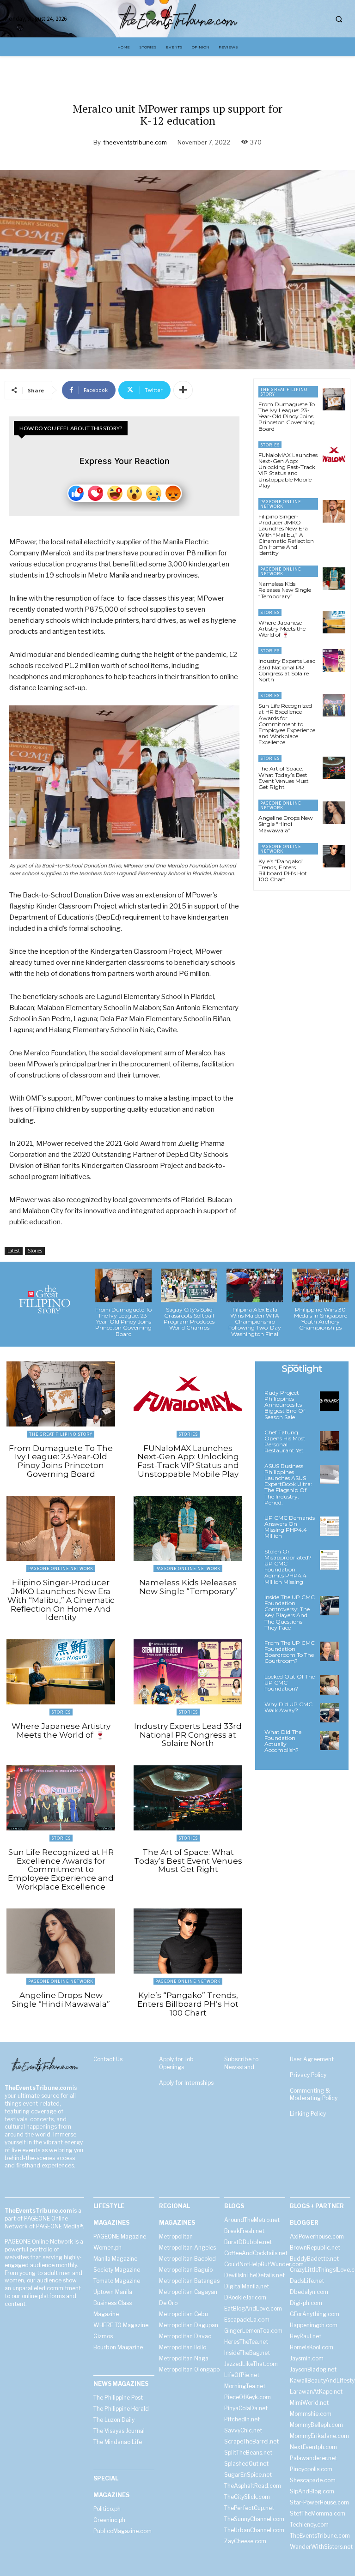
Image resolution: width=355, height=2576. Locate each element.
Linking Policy (308, 2114)
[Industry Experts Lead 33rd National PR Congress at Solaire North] (334, 660)
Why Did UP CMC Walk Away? (288, 1707)
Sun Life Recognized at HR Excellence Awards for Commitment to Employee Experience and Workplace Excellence (287, 724)
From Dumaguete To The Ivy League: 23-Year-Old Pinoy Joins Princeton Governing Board (287, 416)
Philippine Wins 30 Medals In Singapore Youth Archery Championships (321, 1319)
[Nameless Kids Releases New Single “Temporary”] (334, 579)
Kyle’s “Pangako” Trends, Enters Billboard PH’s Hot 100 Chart (283, 870)
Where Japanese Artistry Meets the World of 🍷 (282, 629)
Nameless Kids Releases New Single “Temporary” (285, 590)
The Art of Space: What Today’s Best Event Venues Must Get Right (284, 778)
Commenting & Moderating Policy (314, 2095)
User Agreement (312, 2059)
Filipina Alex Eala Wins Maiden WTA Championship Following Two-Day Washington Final (255, 1322)
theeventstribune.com (135, 142)
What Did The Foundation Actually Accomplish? (283, 1741)
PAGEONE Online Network (281, 504)
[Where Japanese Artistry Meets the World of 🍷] (334, 622)
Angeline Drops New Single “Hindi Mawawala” (286, 824)
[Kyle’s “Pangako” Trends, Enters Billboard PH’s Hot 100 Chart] (334, 856)
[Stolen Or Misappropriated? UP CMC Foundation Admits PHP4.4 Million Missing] (330, 1560)
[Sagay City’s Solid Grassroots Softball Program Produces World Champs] (189, 1285)
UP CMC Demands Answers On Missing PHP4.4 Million (290, 1527)
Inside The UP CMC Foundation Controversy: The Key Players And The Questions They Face (290, 1612)
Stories (35, 1251)
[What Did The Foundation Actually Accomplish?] (330, 1740)
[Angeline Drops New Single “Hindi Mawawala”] (334, 813)
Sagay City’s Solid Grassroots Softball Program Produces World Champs (189, 1319)
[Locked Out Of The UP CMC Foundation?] (330, 1685)
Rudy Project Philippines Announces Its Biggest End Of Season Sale (285, 1405)
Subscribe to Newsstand (241, 2063)
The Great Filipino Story (284, 392)
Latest (14, 1251)
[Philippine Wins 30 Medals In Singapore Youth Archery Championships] (320, 1285)
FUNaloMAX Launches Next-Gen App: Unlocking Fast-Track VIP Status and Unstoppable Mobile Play (288, 470)
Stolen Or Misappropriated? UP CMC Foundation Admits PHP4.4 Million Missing (288, 1567)
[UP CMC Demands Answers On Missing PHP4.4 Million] (330, 1526)
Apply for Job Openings (176, 2063)
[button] (339, 19)
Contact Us (108, 2059)
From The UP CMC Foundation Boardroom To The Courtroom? (290, 1652)
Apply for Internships (186, 2083)
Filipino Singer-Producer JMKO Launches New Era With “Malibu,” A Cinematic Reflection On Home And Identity (286, 535)
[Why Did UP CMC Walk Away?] (330, 1713)
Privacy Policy (308, 2075)
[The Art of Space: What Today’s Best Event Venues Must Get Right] (334, 768)
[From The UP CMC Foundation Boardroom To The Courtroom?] (330, 1651)
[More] (183, 390)
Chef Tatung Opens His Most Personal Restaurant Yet (285, 1441)
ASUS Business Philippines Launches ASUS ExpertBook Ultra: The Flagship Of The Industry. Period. (288, 1484)
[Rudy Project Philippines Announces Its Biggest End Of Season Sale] (330, 1401)
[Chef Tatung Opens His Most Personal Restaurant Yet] (330, 1441)
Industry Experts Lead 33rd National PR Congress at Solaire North (287, 670)
